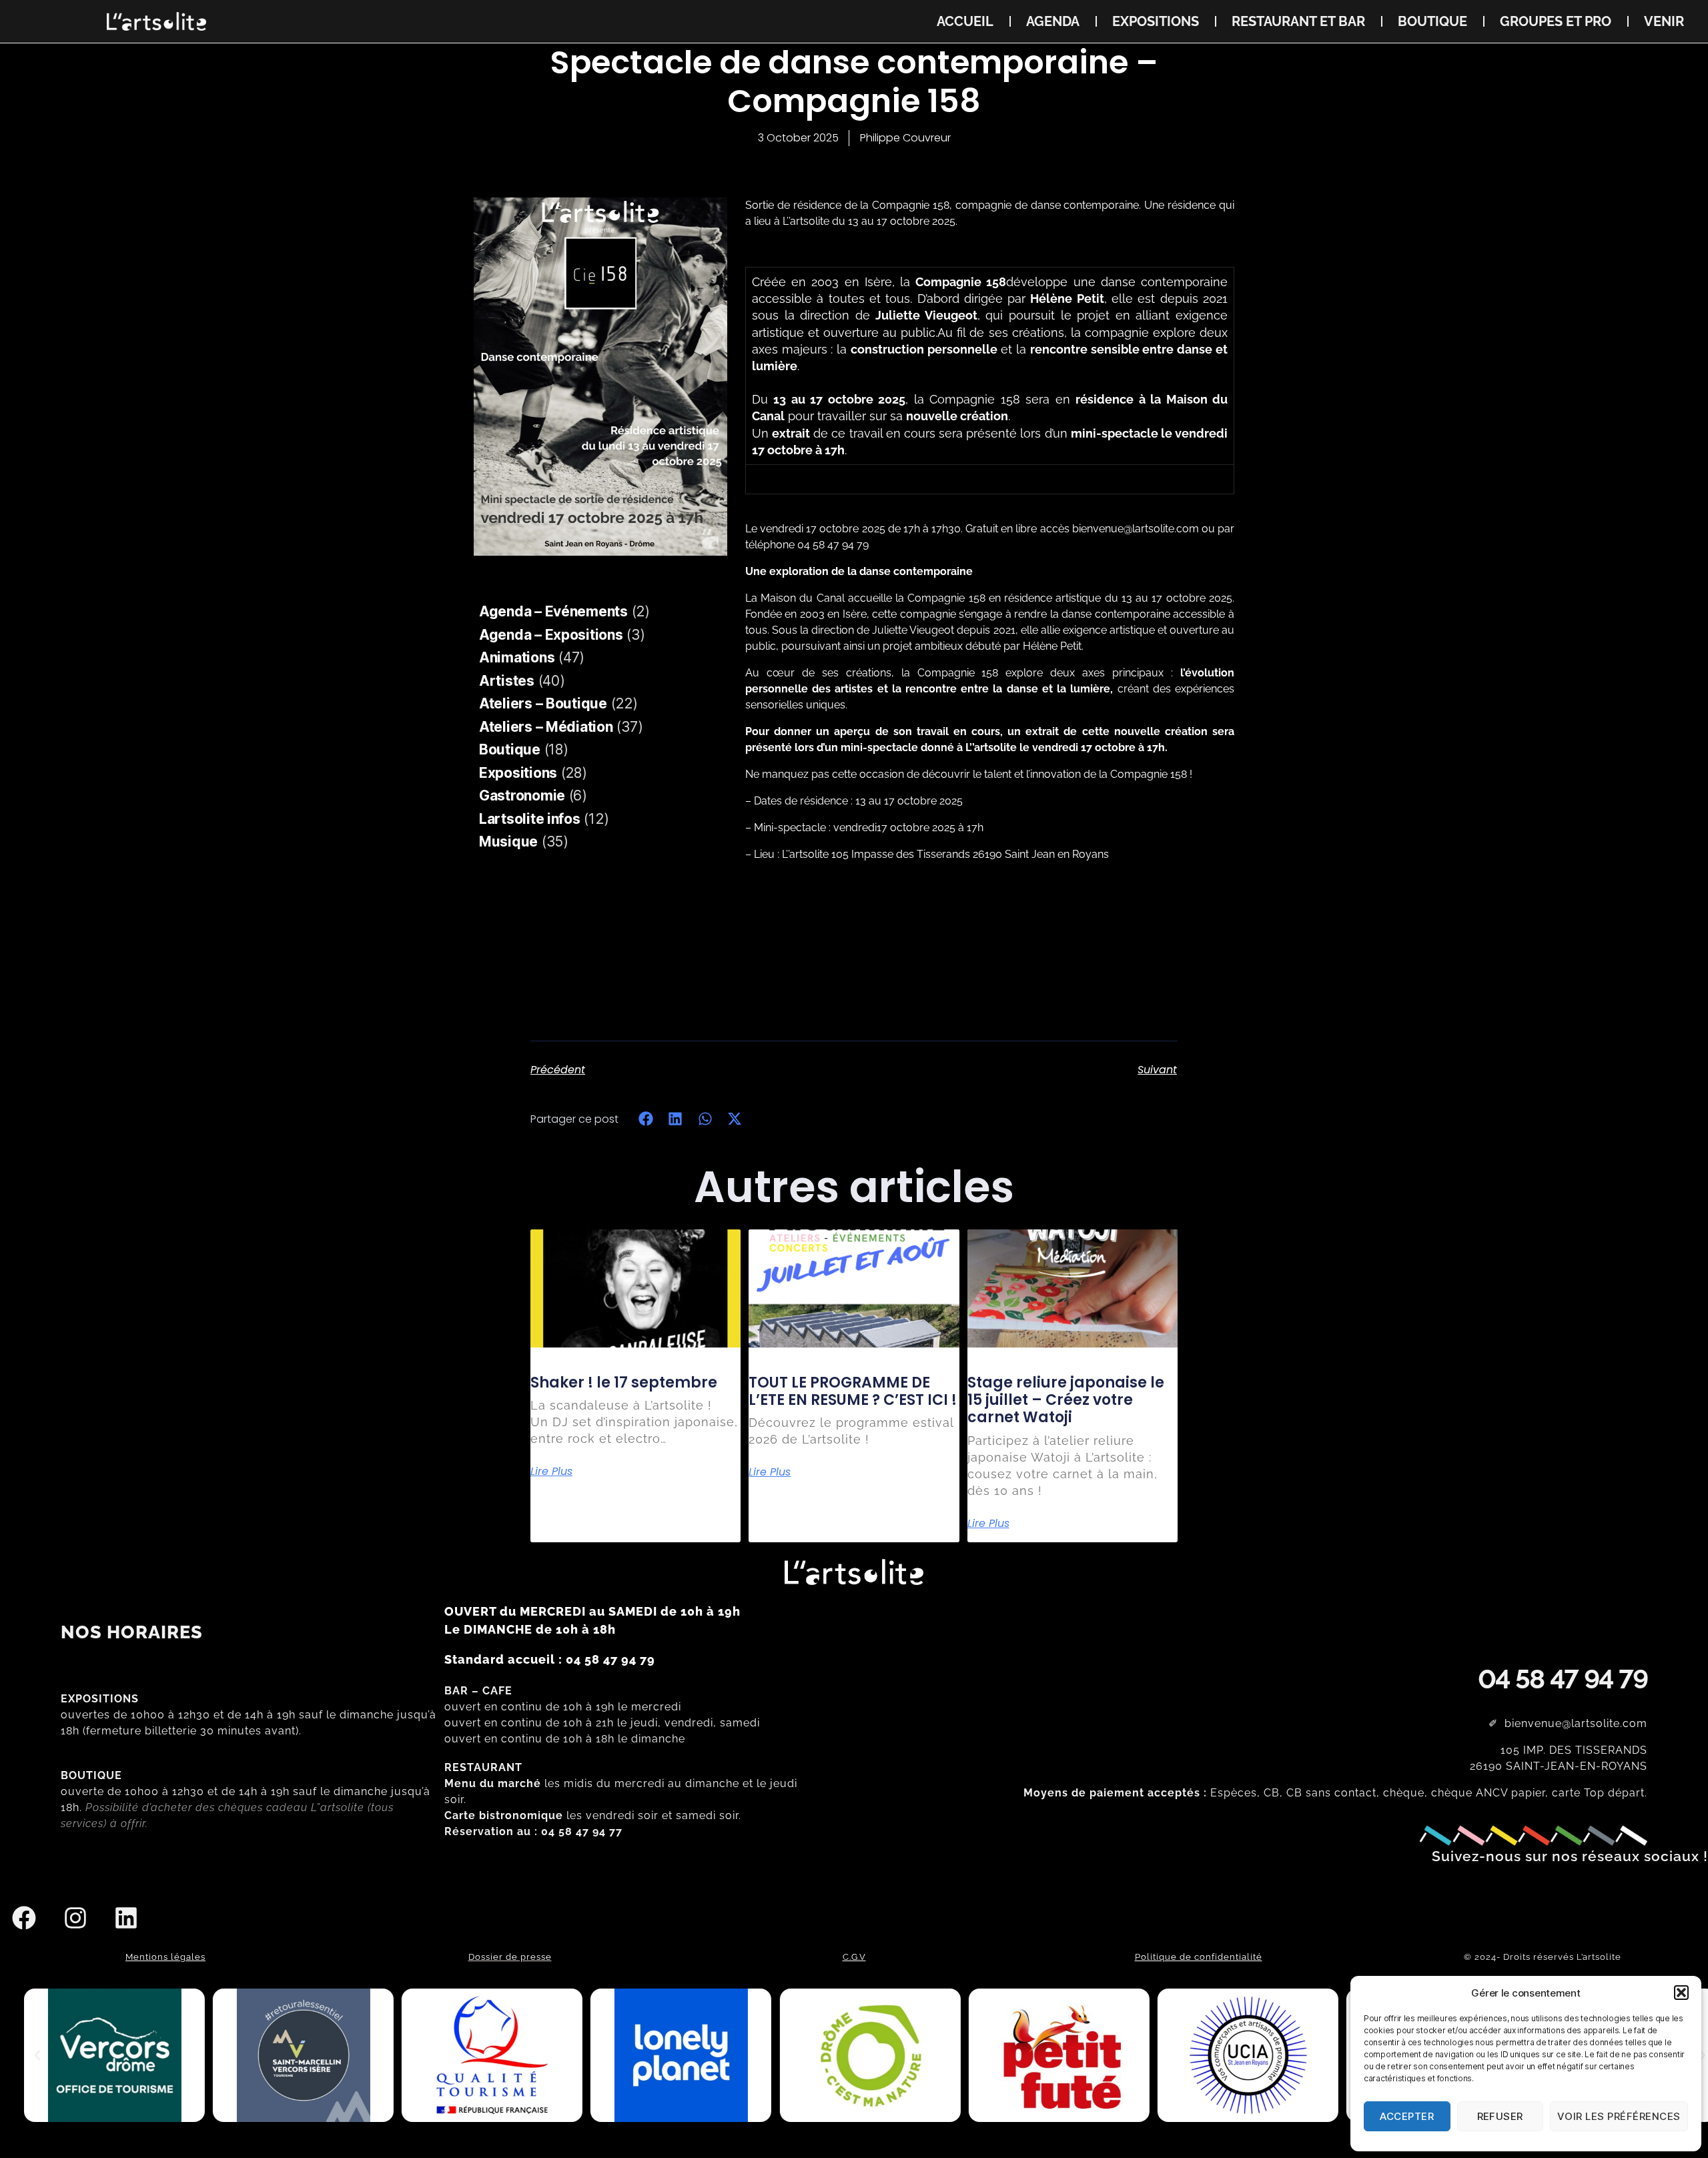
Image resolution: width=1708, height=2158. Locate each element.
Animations (517, 657)
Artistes (507, 681)
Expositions (1156, 21)
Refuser (1501, 2116)
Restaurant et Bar (1298, 21)
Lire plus (551, 1472)
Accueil (965, 21)
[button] (1681, 1993)
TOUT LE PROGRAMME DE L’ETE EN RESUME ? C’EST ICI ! (853, 1391)
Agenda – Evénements (553, 611)
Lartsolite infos (530, 819)
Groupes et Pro (1556, 21)
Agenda (1053, 21)
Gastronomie (522, 795)
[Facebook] (24, 1918)
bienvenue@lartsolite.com (1136, 529)
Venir (1664, 21)
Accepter (1407, 2116)
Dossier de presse (510, 1957)
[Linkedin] (126, 1918)
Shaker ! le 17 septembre (624, 1383)
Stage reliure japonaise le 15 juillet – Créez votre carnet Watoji (1066, 1400)
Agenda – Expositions (551, 635)
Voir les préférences (1619, 2116)
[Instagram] (75, 1918)
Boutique (1432, 21)
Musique (508, 842)
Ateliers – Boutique (543, 703)
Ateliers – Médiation (546, 727)
